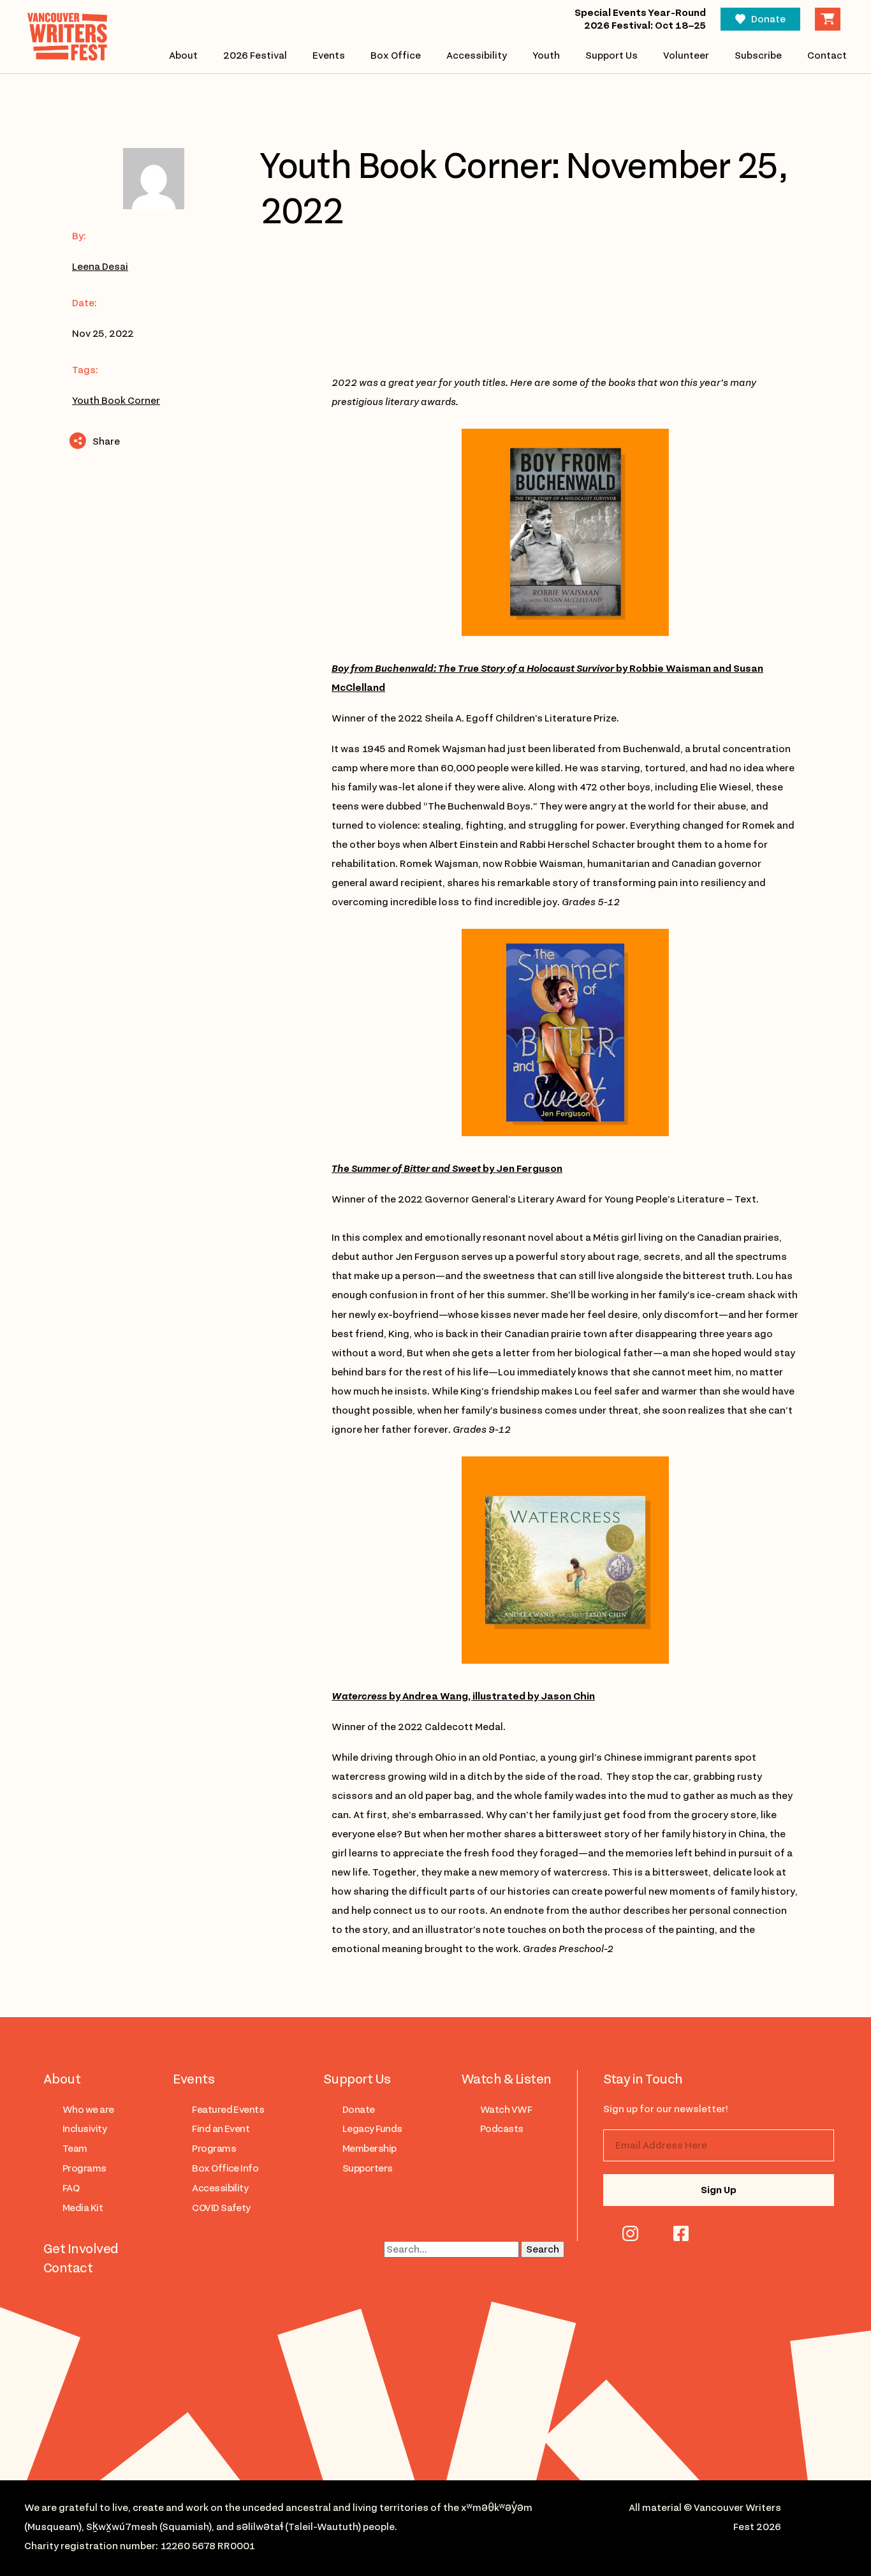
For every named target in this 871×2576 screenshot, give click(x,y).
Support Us (611, 56)
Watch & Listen (506, 2079)
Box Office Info (225, 2168)
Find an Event (221, 2129)
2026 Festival (255, 56)
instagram (630, 2233)
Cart (828, 19)
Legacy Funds (372, 2129)
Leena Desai (100, 267)
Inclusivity (84, 2129)
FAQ (71, 2188)
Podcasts (502, 2129)
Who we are (88, 2110)
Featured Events (228, 2110)
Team (75, 2149)
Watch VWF (506, 2110)
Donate (768, 19)
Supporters (368, 2168)
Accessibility (477, 56)
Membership (370, 2149)
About (183, 56)
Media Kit (83, 2208)
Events (329, 56)
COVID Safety (221, 2208)
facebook (681, 2233)
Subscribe (758, 56)
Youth (546, 56)
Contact (827, 56)
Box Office (396, 56)
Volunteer (686, 56)
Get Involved (81, 2249)
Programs (84, 2168)
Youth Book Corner (116, 401)
